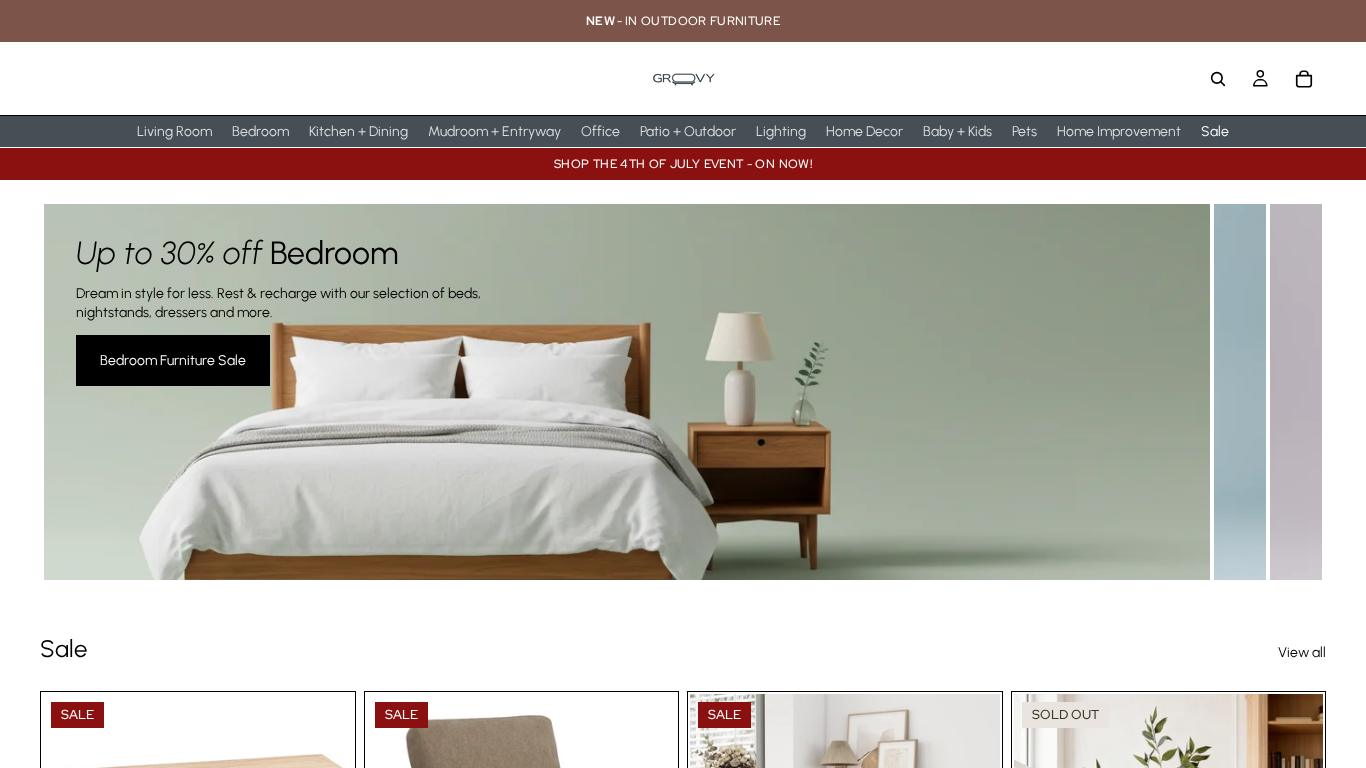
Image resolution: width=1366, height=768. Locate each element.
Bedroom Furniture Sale (173, 360)
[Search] (1218, 79)
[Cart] (1304, 79)
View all (1302, 652)
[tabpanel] (627, 392)
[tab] (1242, 392)
